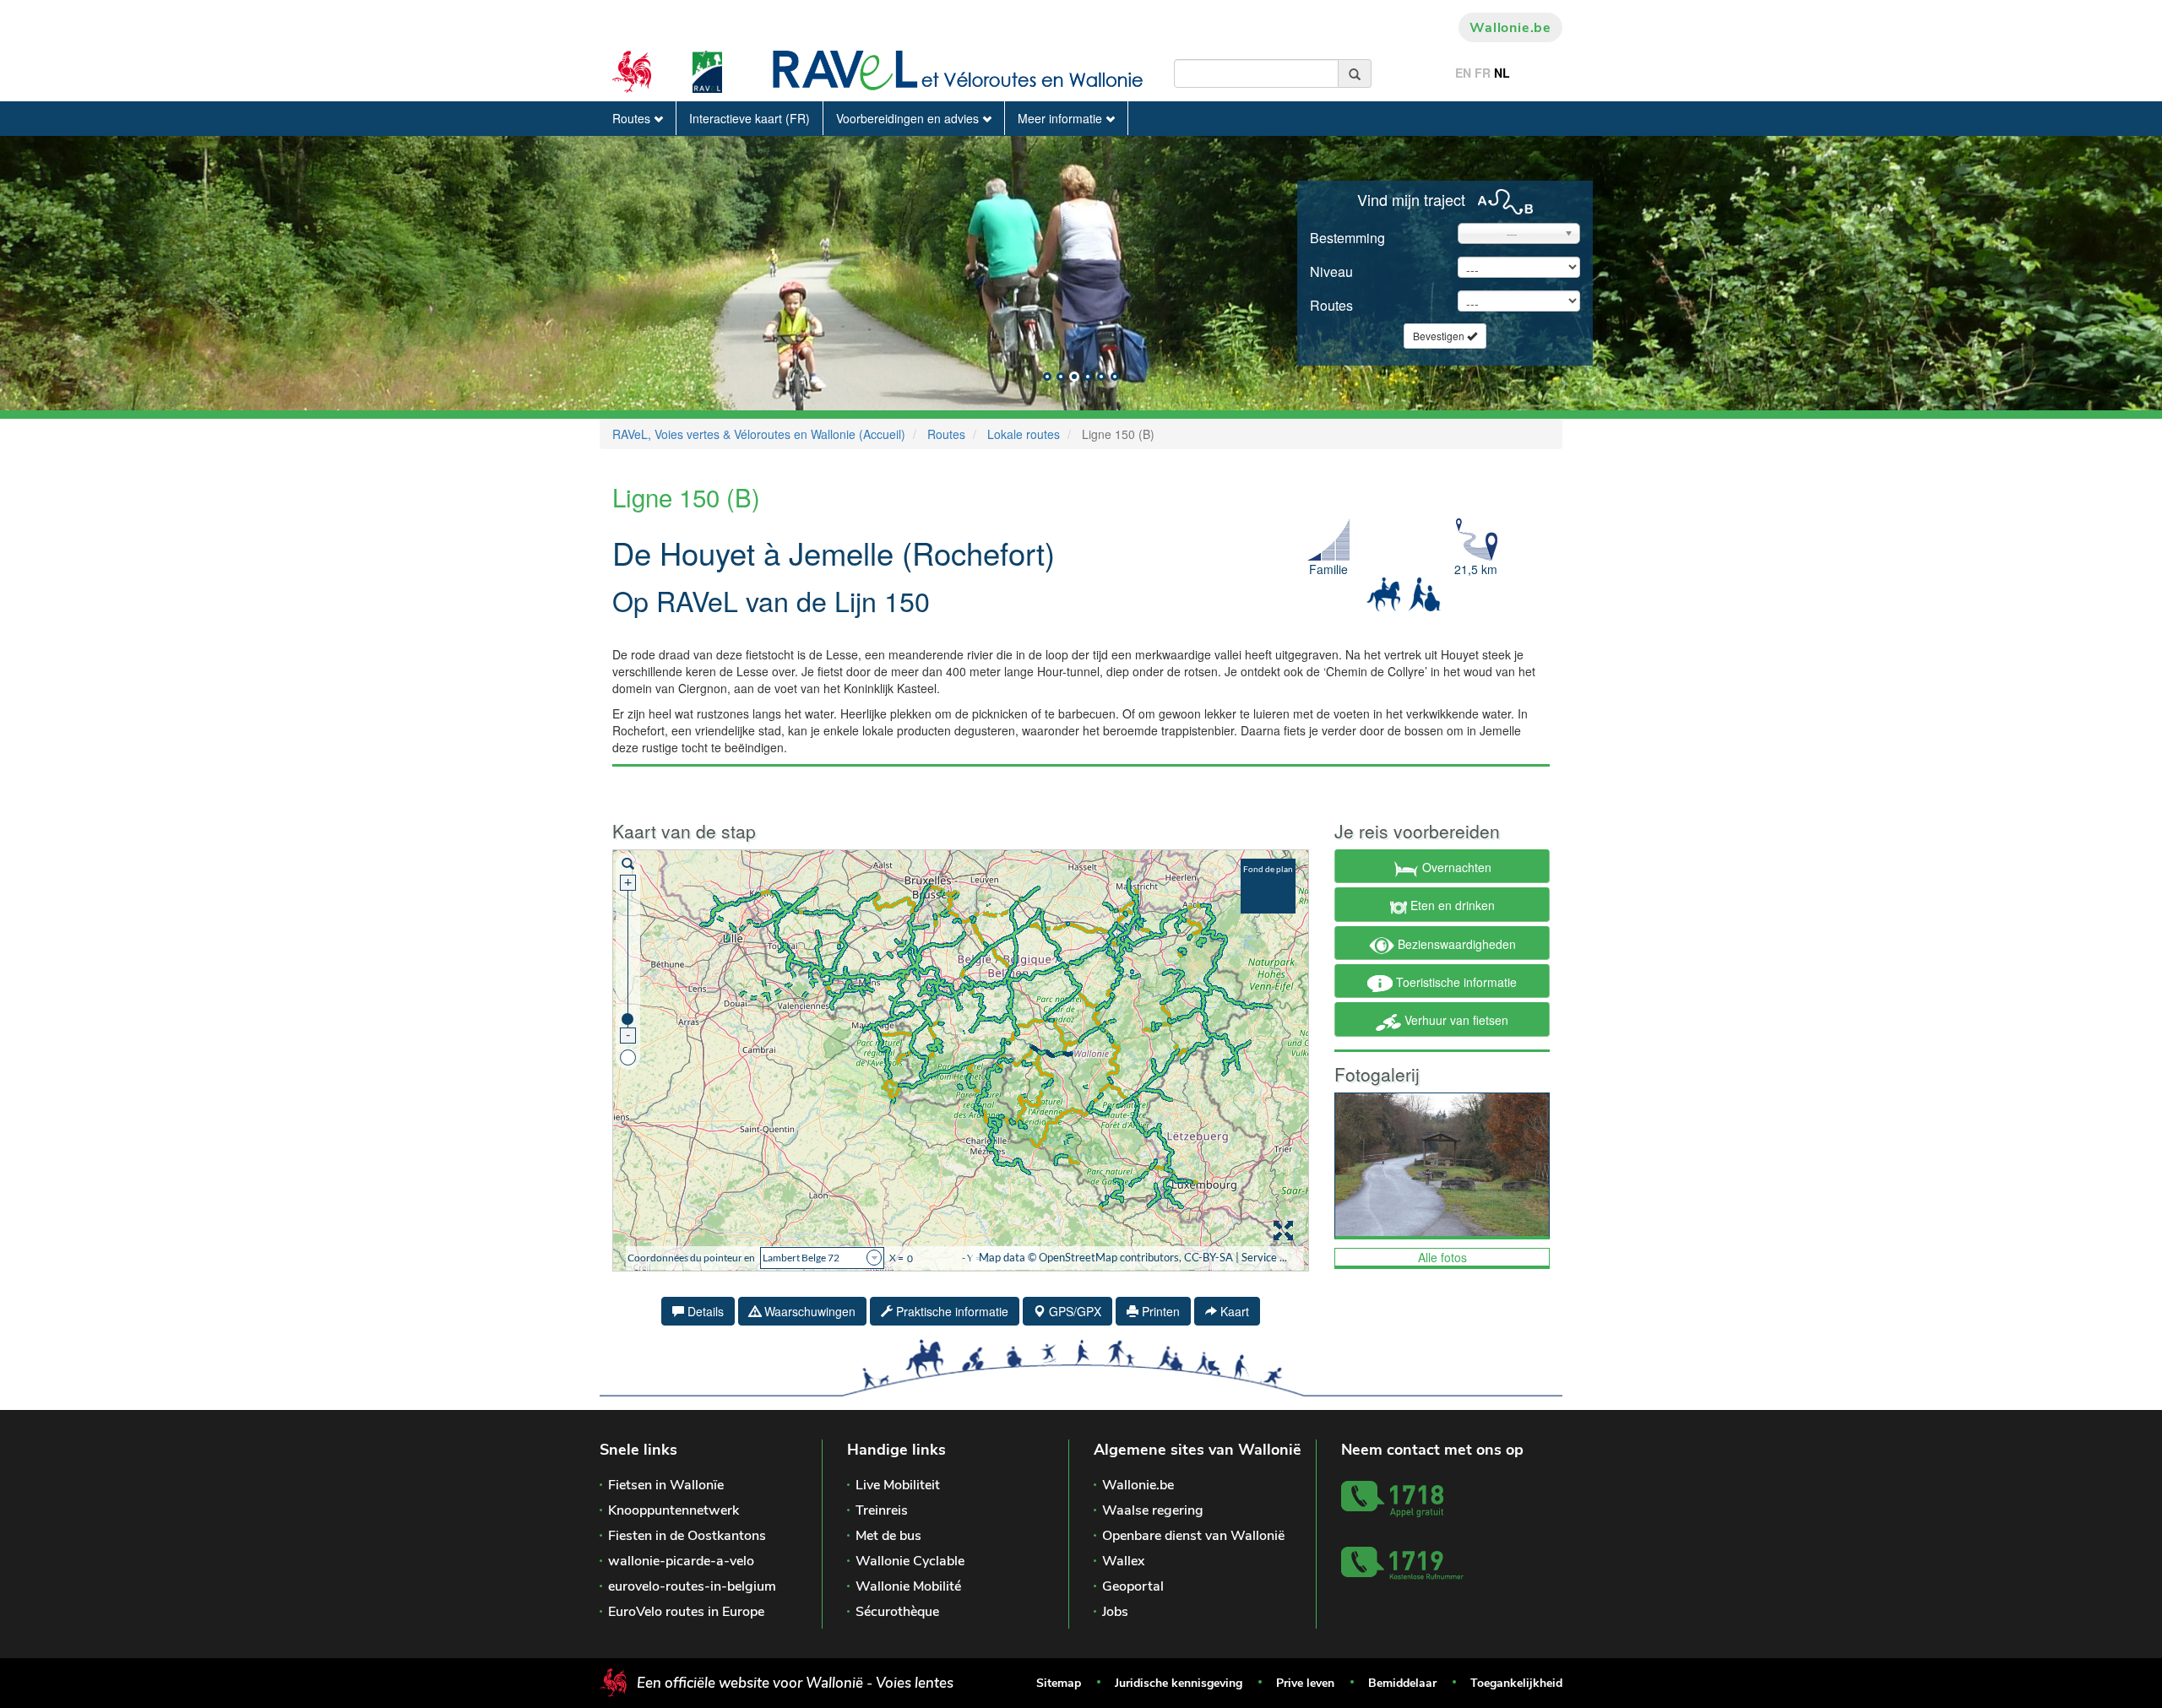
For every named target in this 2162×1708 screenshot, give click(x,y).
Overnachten (1455, 867)
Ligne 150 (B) (686, 496)
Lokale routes (1024, 434)
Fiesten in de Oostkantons (687, 1536)
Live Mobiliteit (898, 1485)
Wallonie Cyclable (910, 1561)
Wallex (1123, 1561)
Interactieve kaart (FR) (750, 118)
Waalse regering (1153, 1510)
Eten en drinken (1451, 905)
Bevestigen (1440, 336)
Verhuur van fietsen (1455, 1020)
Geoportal (1133, 1586)
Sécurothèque (897, 1612)
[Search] (1355, 73)
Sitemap (1059, 1683)
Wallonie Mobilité (908, 1586)
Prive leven (1305, 1683)
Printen (1159, 1311)
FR (1483, 73)
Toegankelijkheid (1516, 1683)
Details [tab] (704, 1311)
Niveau (1331, 271)
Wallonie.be (1510, 28)
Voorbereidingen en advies (909, 118)
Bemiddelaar (1402, 1683)
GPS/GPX (1073, 1311)
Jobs (1115, 1612)
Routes (633, 118)
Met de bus (888, 1536)
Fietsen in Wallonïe (666, 1485)
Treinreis (882, 1510)
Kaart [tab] (1233, 1311)
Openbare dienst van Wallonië (1193, 1536)
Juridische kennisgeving (1179, 1683)
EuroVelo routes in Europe (686, 1612)
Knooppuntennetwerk (674, 1510)
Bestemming (1347, 238)
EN (1463, 73)
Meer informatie (1062, 118)
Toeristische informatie (1455, 982)
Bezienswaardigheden (1455, 944)
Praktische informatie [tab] (951, 1311)
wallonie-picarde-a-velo (681, 1561)
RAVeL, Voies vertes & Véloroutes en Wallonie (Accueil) (759, 434)
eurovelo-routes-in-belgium (692, 1586)
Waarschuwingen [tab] (808, 1311)
